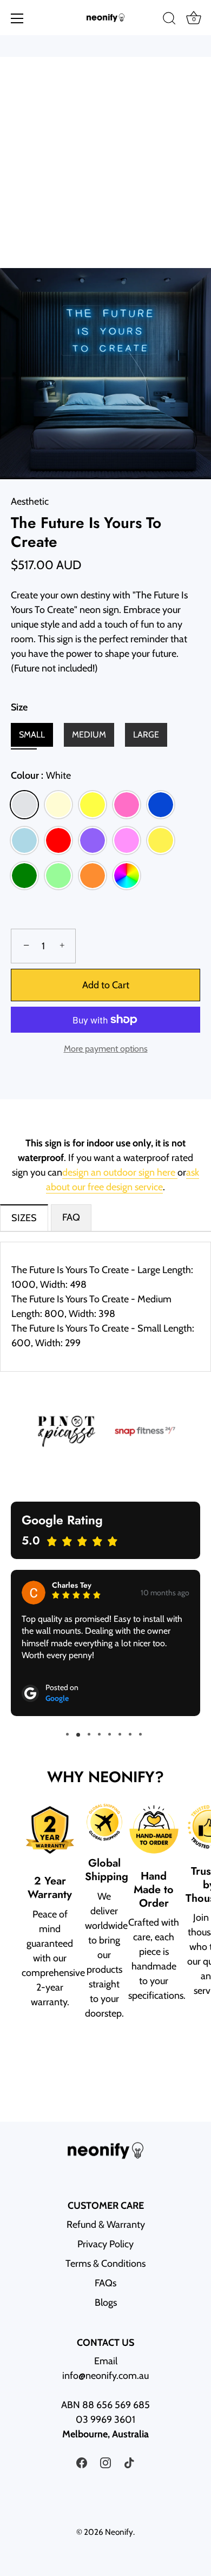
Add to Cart (106, 985)
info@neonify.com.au (105, 2376)
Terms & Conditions (105, 2264)
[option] (105, 1431)
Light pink (127, 840)
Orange (93, 876)
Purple (93, 840)
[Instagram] (105, 2462)
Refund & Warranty (106, 2225)
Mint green (58, 876)
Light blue (24, 840)
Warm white (58, 805)
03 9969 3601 (105, 2420)
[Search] (169, 20)
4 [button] (99, 1734)
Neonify (119, 2532)
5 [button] (110, 1734)
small (32, 735)
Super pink (127, 805)
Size (19, 707)
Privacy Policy (105, 2244)
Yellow (93, 805)
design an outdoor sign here (120, 1172)
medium (89, 735)
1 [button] (67, 1734)
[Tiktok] (129, 2462)
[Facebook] (82, 2462)
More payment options (106, 1048)
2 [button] (78, 1734)
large (146, 735)
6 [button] (120, 1734)
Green (24, 876)
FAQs (105, 2283)
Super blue (161, 805)
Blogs (106, 2303)
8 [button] (140, 1734)
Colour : (41, 776)
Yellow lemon (161, 840)
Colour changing (127, 876)
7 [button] (130, 1734)
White (24, 805)
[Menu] (17, 18)
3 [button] (89, 1734)
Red (58, 840)
